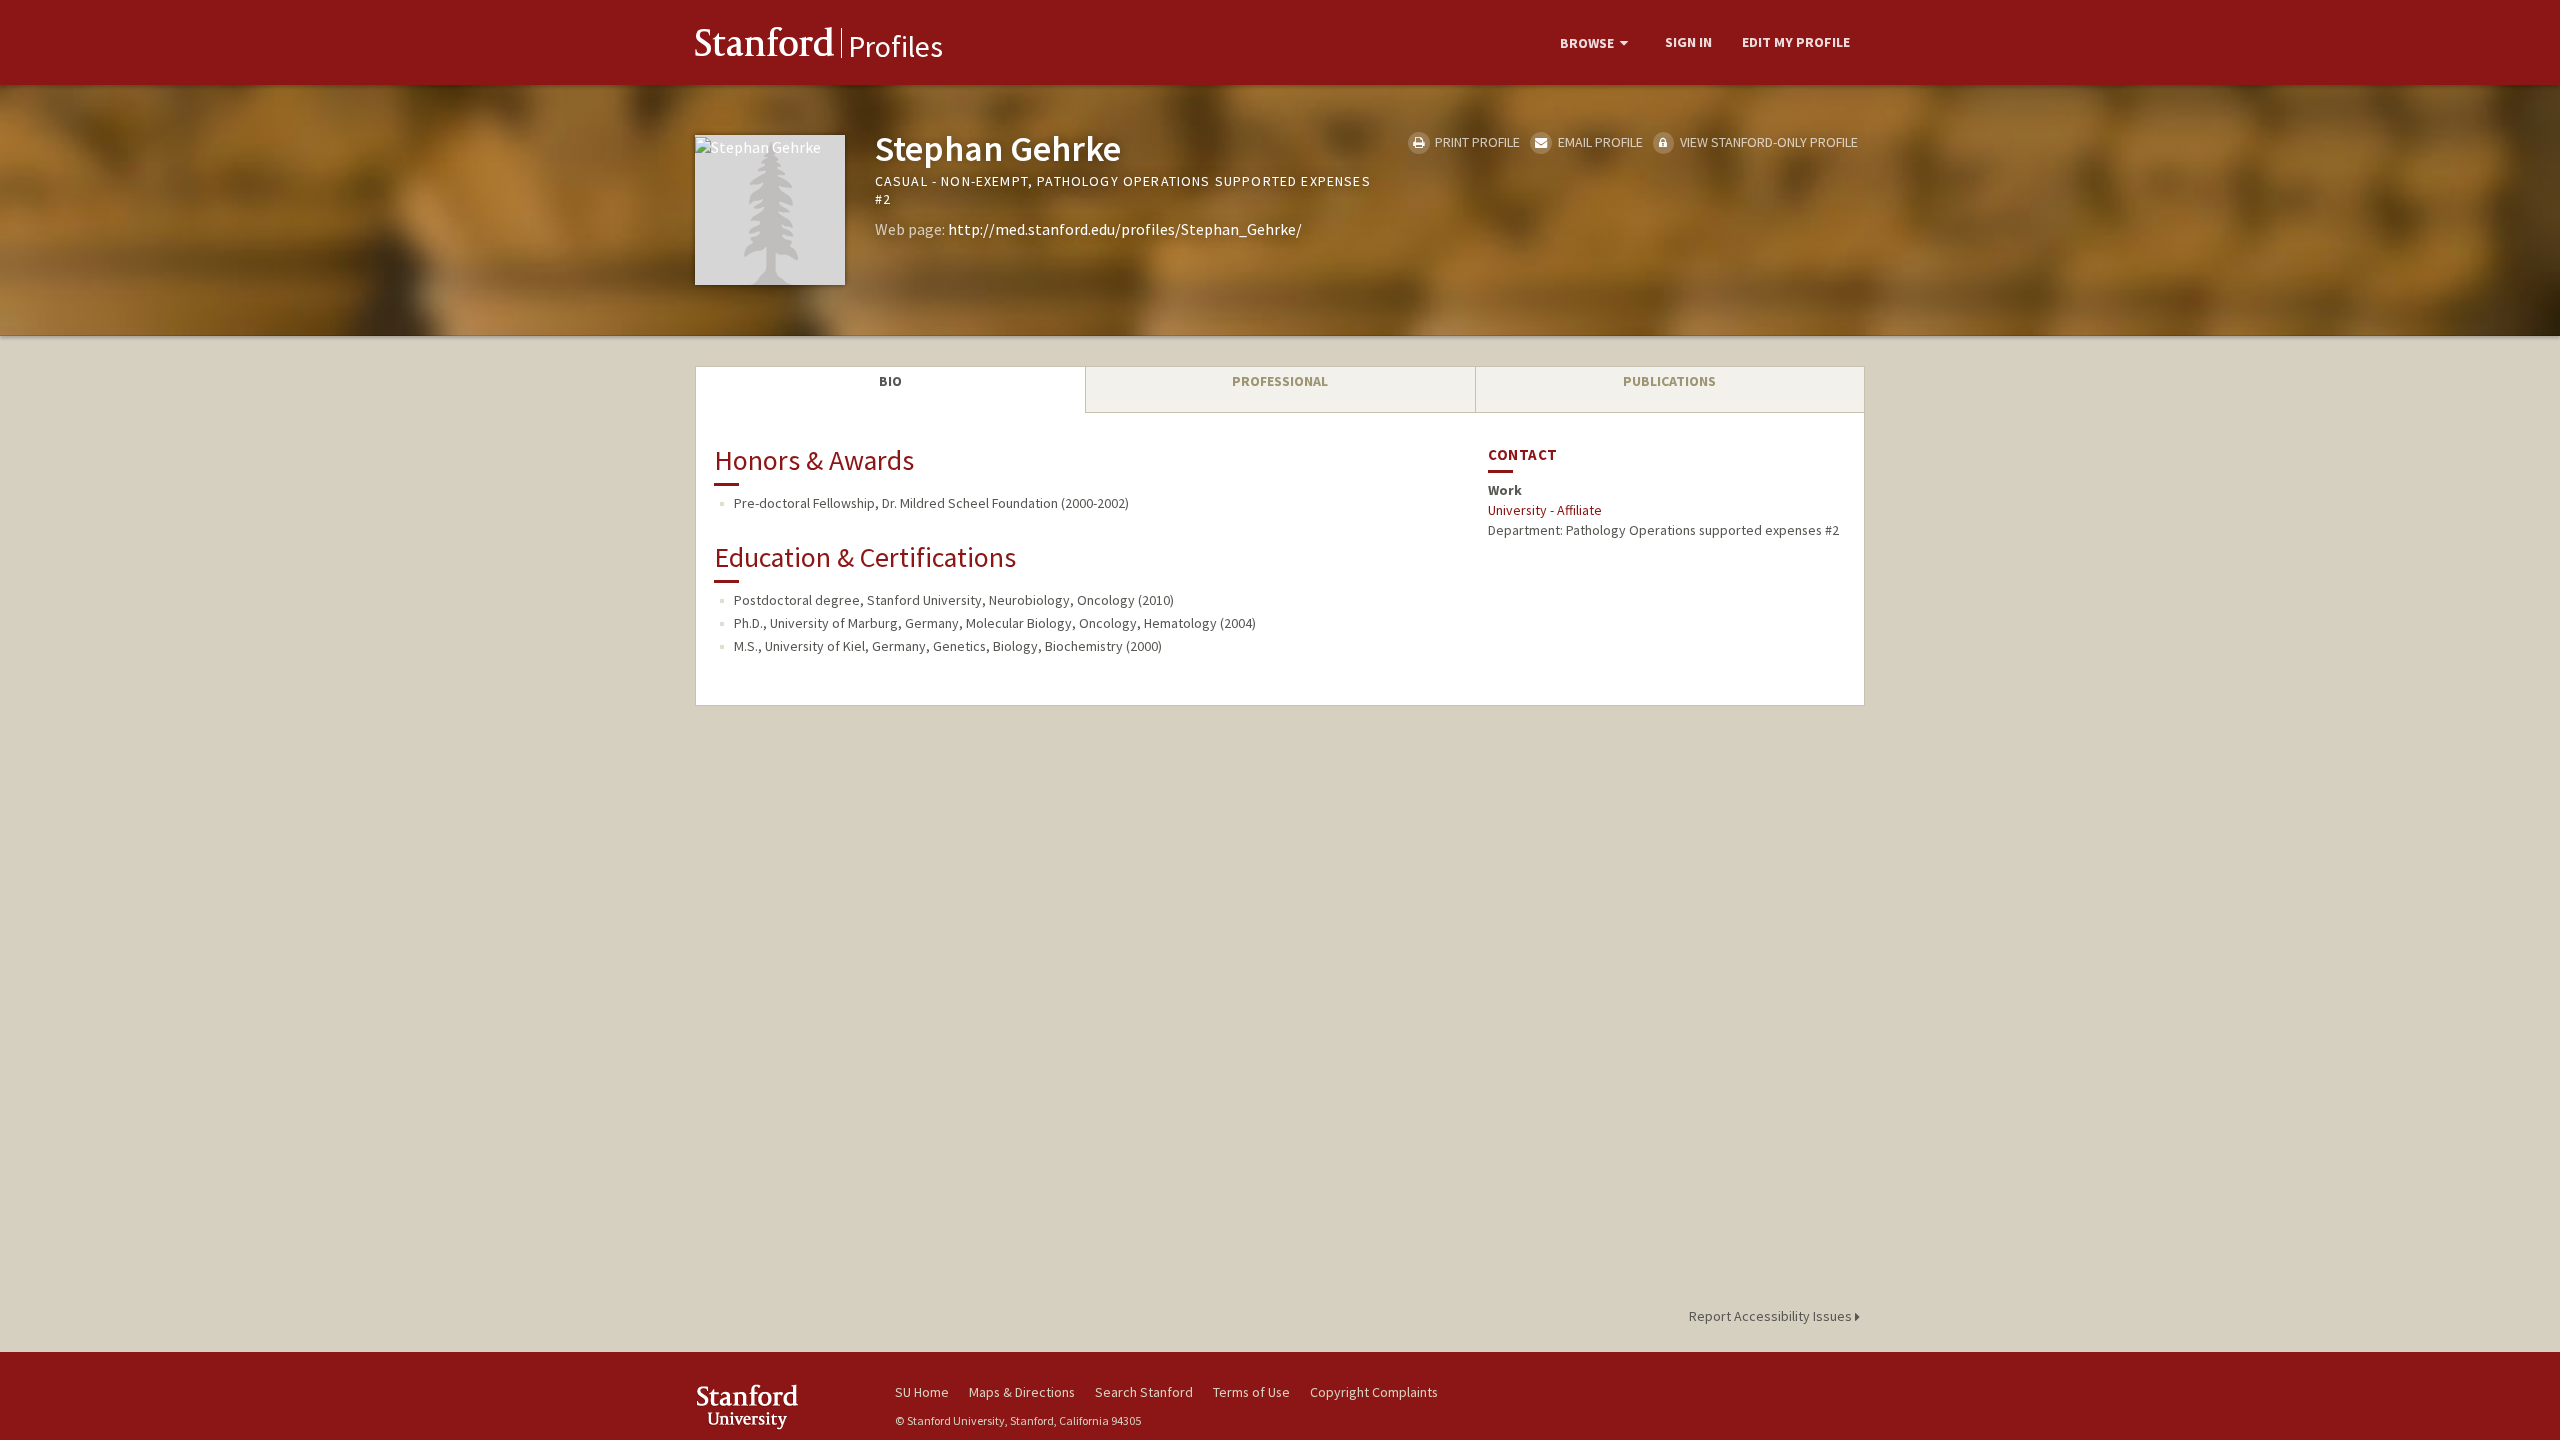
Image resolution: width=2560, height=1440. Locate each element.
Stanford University (780, 1406)
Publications (1669, 381)
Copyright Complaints (1374, 1392)
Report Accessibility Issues (1772, 1316)
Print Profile (1476, 142)
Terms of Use (1251, 1392)
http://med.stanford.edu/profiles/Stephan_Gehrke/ (1125, 229)
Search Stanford (1144, 1392)
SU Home (922, 1392)
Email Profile (1598, 142)
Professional (1280, 381)
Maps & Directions (1022, 1392)
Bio (890, 381)
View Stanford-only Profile (1767, 142)
